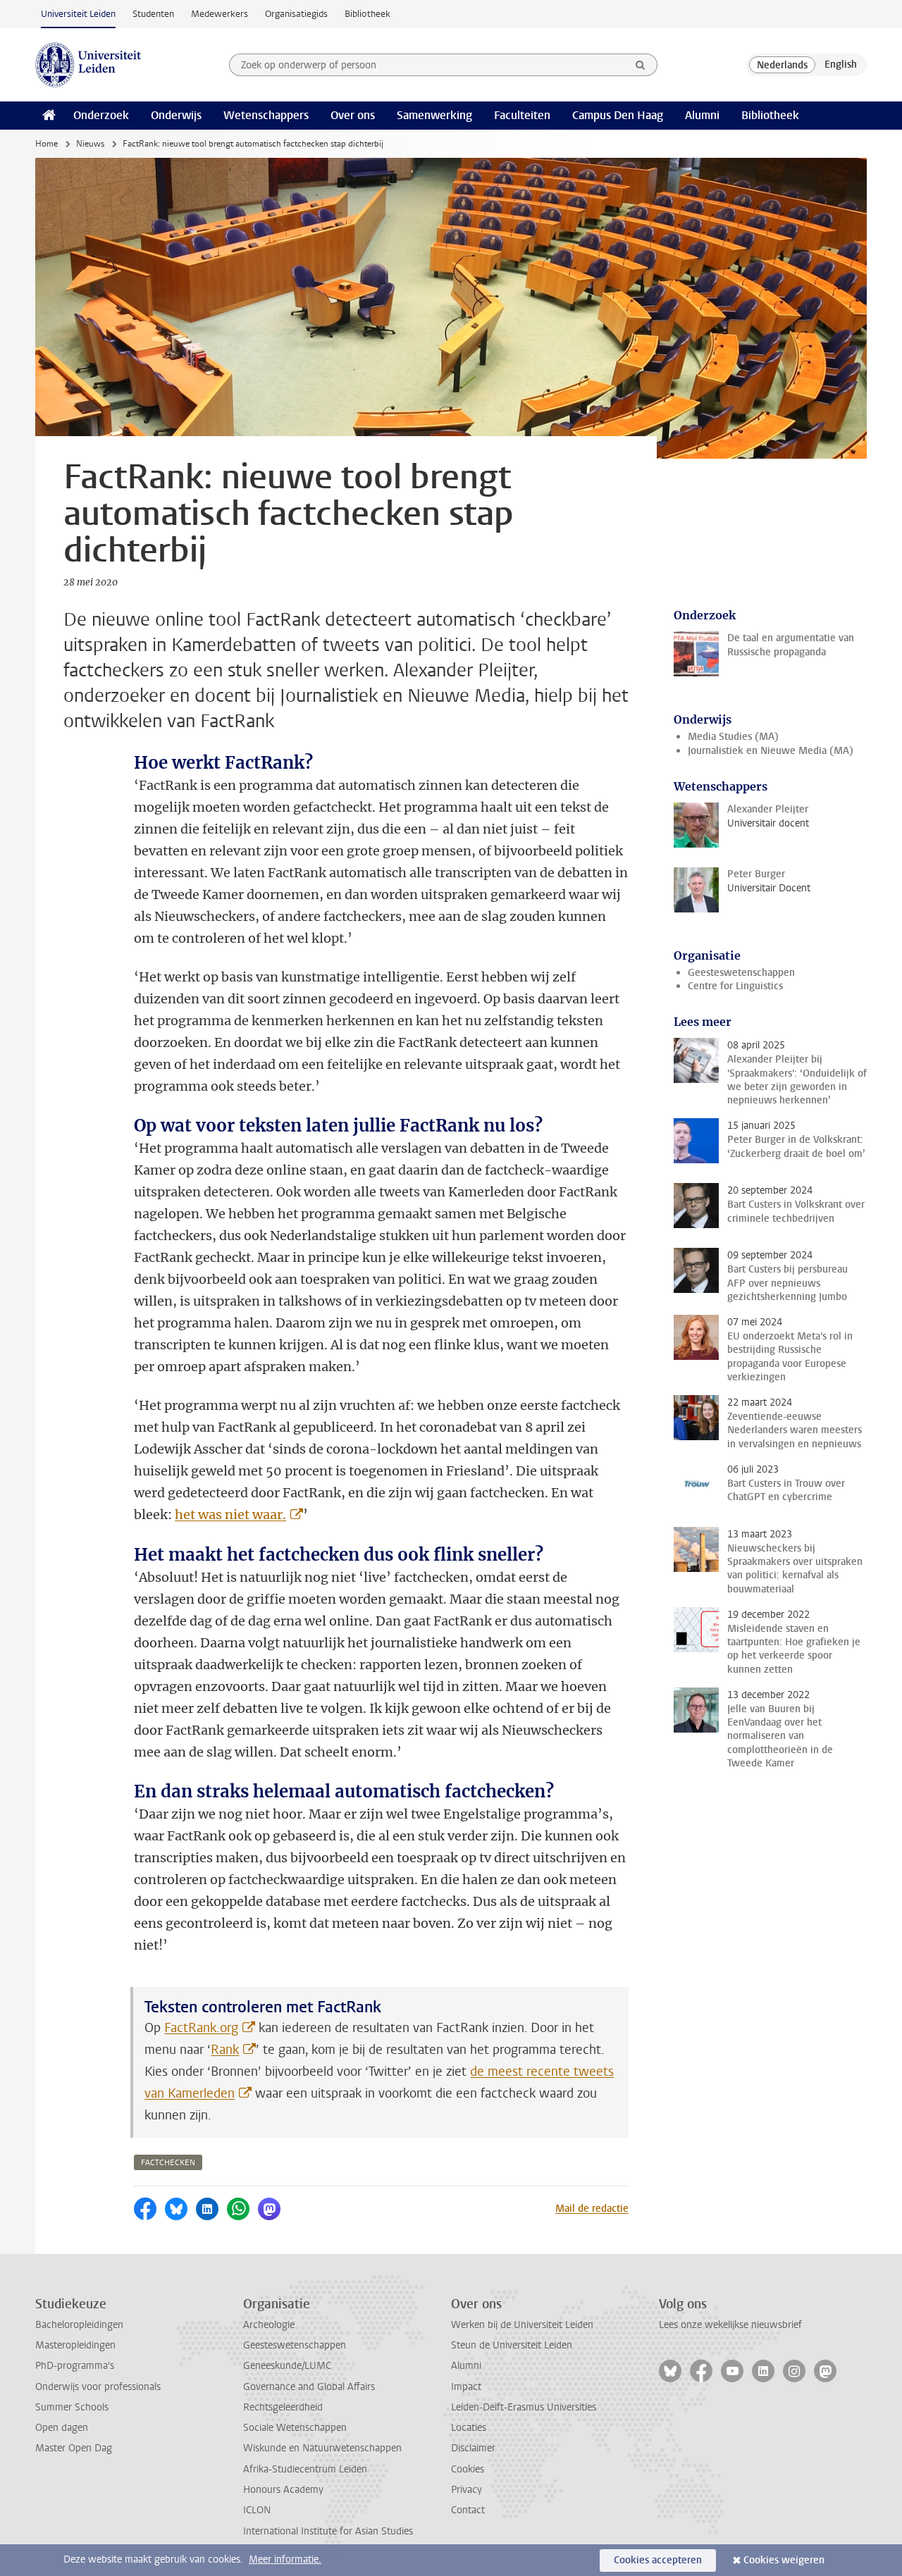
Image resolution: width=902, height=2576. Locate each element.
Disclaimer (473, 2448)
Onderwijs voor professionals (98, 2387)
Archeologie (269, 2325)
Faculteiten (522, 115)
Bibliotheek (367, 14)
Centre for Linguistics (735, 986)
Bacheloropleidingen (79, 2325)
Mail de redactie (592, 2209)
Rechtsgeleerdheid (283, 2407)
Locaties (469, 2428)
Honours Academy (283, 2490)
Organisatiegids (296, 14)
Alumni (702, 115)
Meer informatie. (285, 2559)
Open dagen (62, 2428)
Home (47, 144)
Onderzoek (101, 115)
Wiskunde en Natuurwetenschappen (322, 2448)
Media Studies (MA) (733, 737)
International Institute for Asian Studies (328, 2531)
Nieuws (90, 144)
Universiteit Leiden (78, 14)
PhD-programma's (75, 2366)
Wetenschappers (266, 115)
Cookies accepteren (658, 2560)
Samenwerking (434, 115)
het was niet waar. (230, 1515)
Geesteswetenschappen (741, 973)
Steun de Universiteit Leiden (512, 2345)
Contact (468, 2510)
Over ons (353, 115)
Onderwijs (176, 115)
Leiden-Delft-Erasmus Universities (524, 2407)
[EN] (841, 65)
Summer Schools (72, 2407)
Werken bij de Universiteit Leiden (522, 2325)
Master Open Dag (74, 2448)
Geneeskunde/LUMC (287, 2366)
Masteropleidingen (75, 2345)
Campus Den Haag (618, 115)
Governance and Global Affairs (309, 2387)
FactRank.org (201, 2028)
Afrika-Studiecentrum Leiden (305, 2469)
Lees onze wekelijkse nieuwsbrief (730, 2325)
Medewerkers (220, 14)
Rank (225, 2050)
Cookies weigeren (784, 2560)
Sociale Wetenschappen (295, 2428)
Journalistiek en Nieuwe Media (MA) (771, 751)
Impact (466, 2387)
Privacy (467, 2490)
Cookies (468, 2469)
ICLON (257, 2510)
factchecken (168, 2163)
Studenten (153, 14)
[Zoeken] (641, 65)
